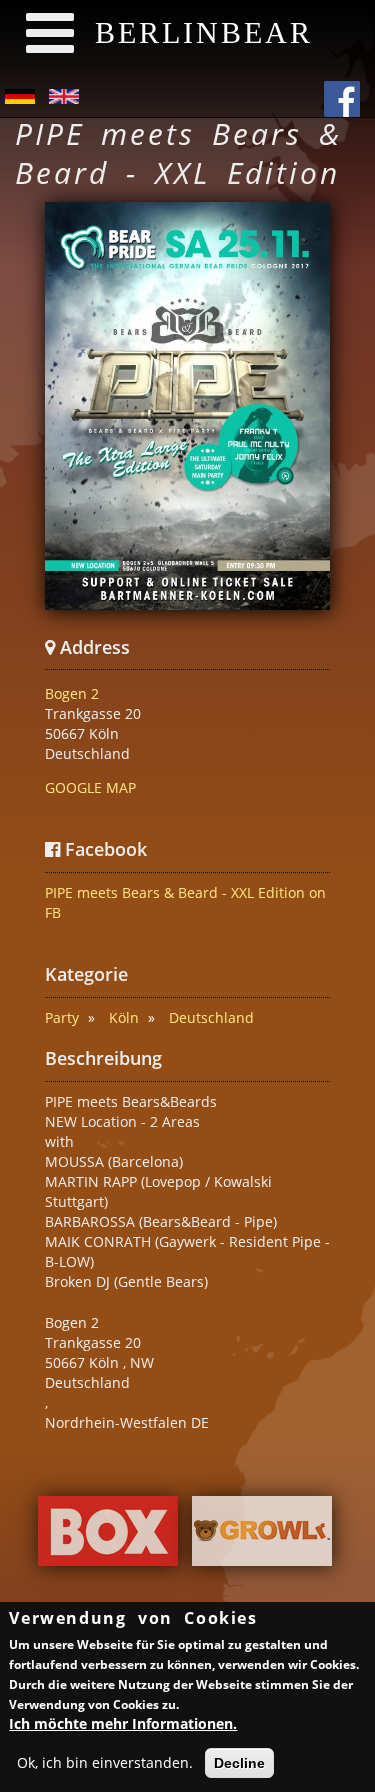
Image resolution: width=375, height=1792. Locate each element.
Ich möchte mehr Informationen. (123, 1723)
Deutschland (211, 1017)
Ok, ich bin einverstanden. (105, 1762)
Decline (239, 1763)
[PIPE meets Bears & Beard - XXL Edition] (187, 406)
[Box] (108, 1535)
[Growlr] (262, 1535)
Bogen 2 (72, 693)
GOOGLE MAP (90, 787)
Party (62, 1017)
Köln (124, 1017)
